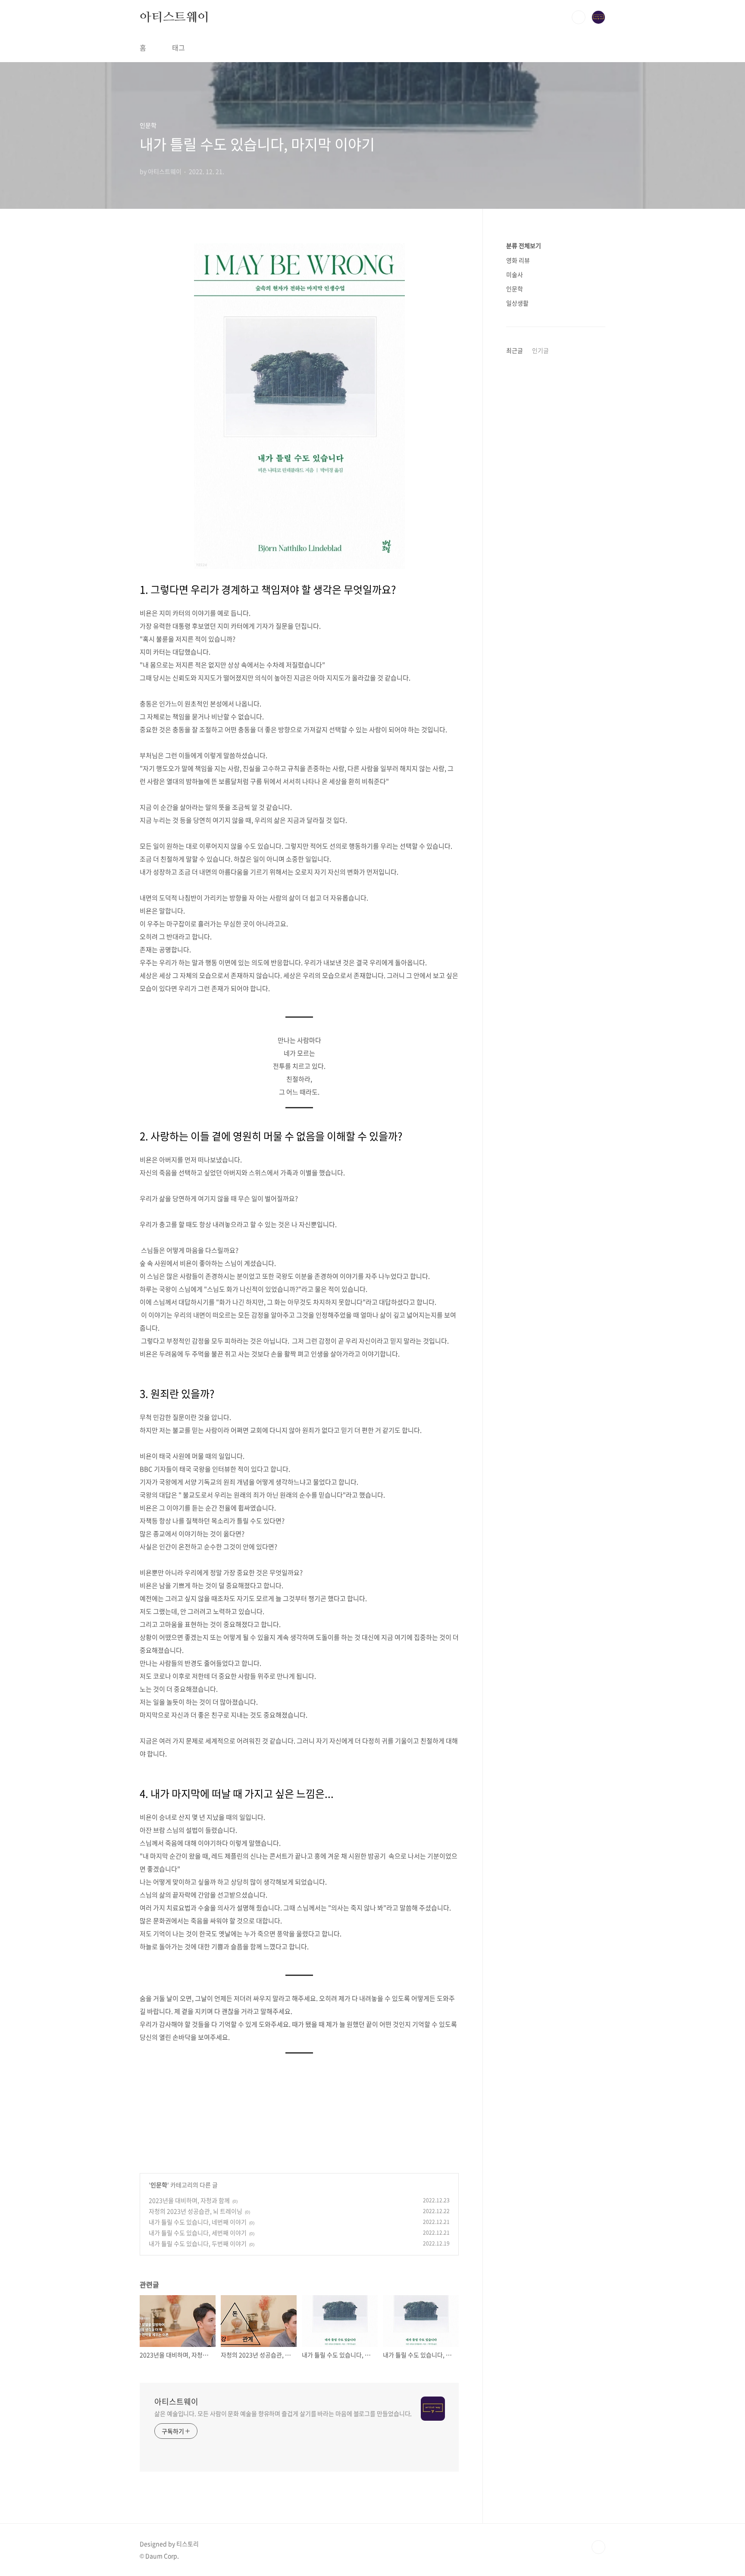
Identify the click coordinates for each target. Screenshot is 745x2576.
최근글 (515, 350)
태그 (178, 47)
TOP (598, 2547)
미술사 (515, 274)
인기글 (540, 350)
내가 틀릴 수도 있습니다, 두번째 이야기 (198, 2243)
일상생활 (517, 303)
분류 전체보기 (524, 245)
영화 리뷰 (518, 260)
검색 (579, 17)
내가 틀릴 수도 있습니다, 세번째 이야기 (198, 2233)
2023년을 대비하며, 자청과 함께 (189, 2200)
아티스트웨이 (174, 17)
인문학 (159, 2185)
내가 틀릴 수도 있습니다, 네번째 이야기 (198, 2222)
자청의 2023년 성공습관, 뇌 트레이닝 (196, 2211)
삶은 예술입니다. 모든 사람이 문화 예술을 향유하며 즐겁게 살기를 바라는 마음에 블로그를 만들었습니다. (283, 2413)
